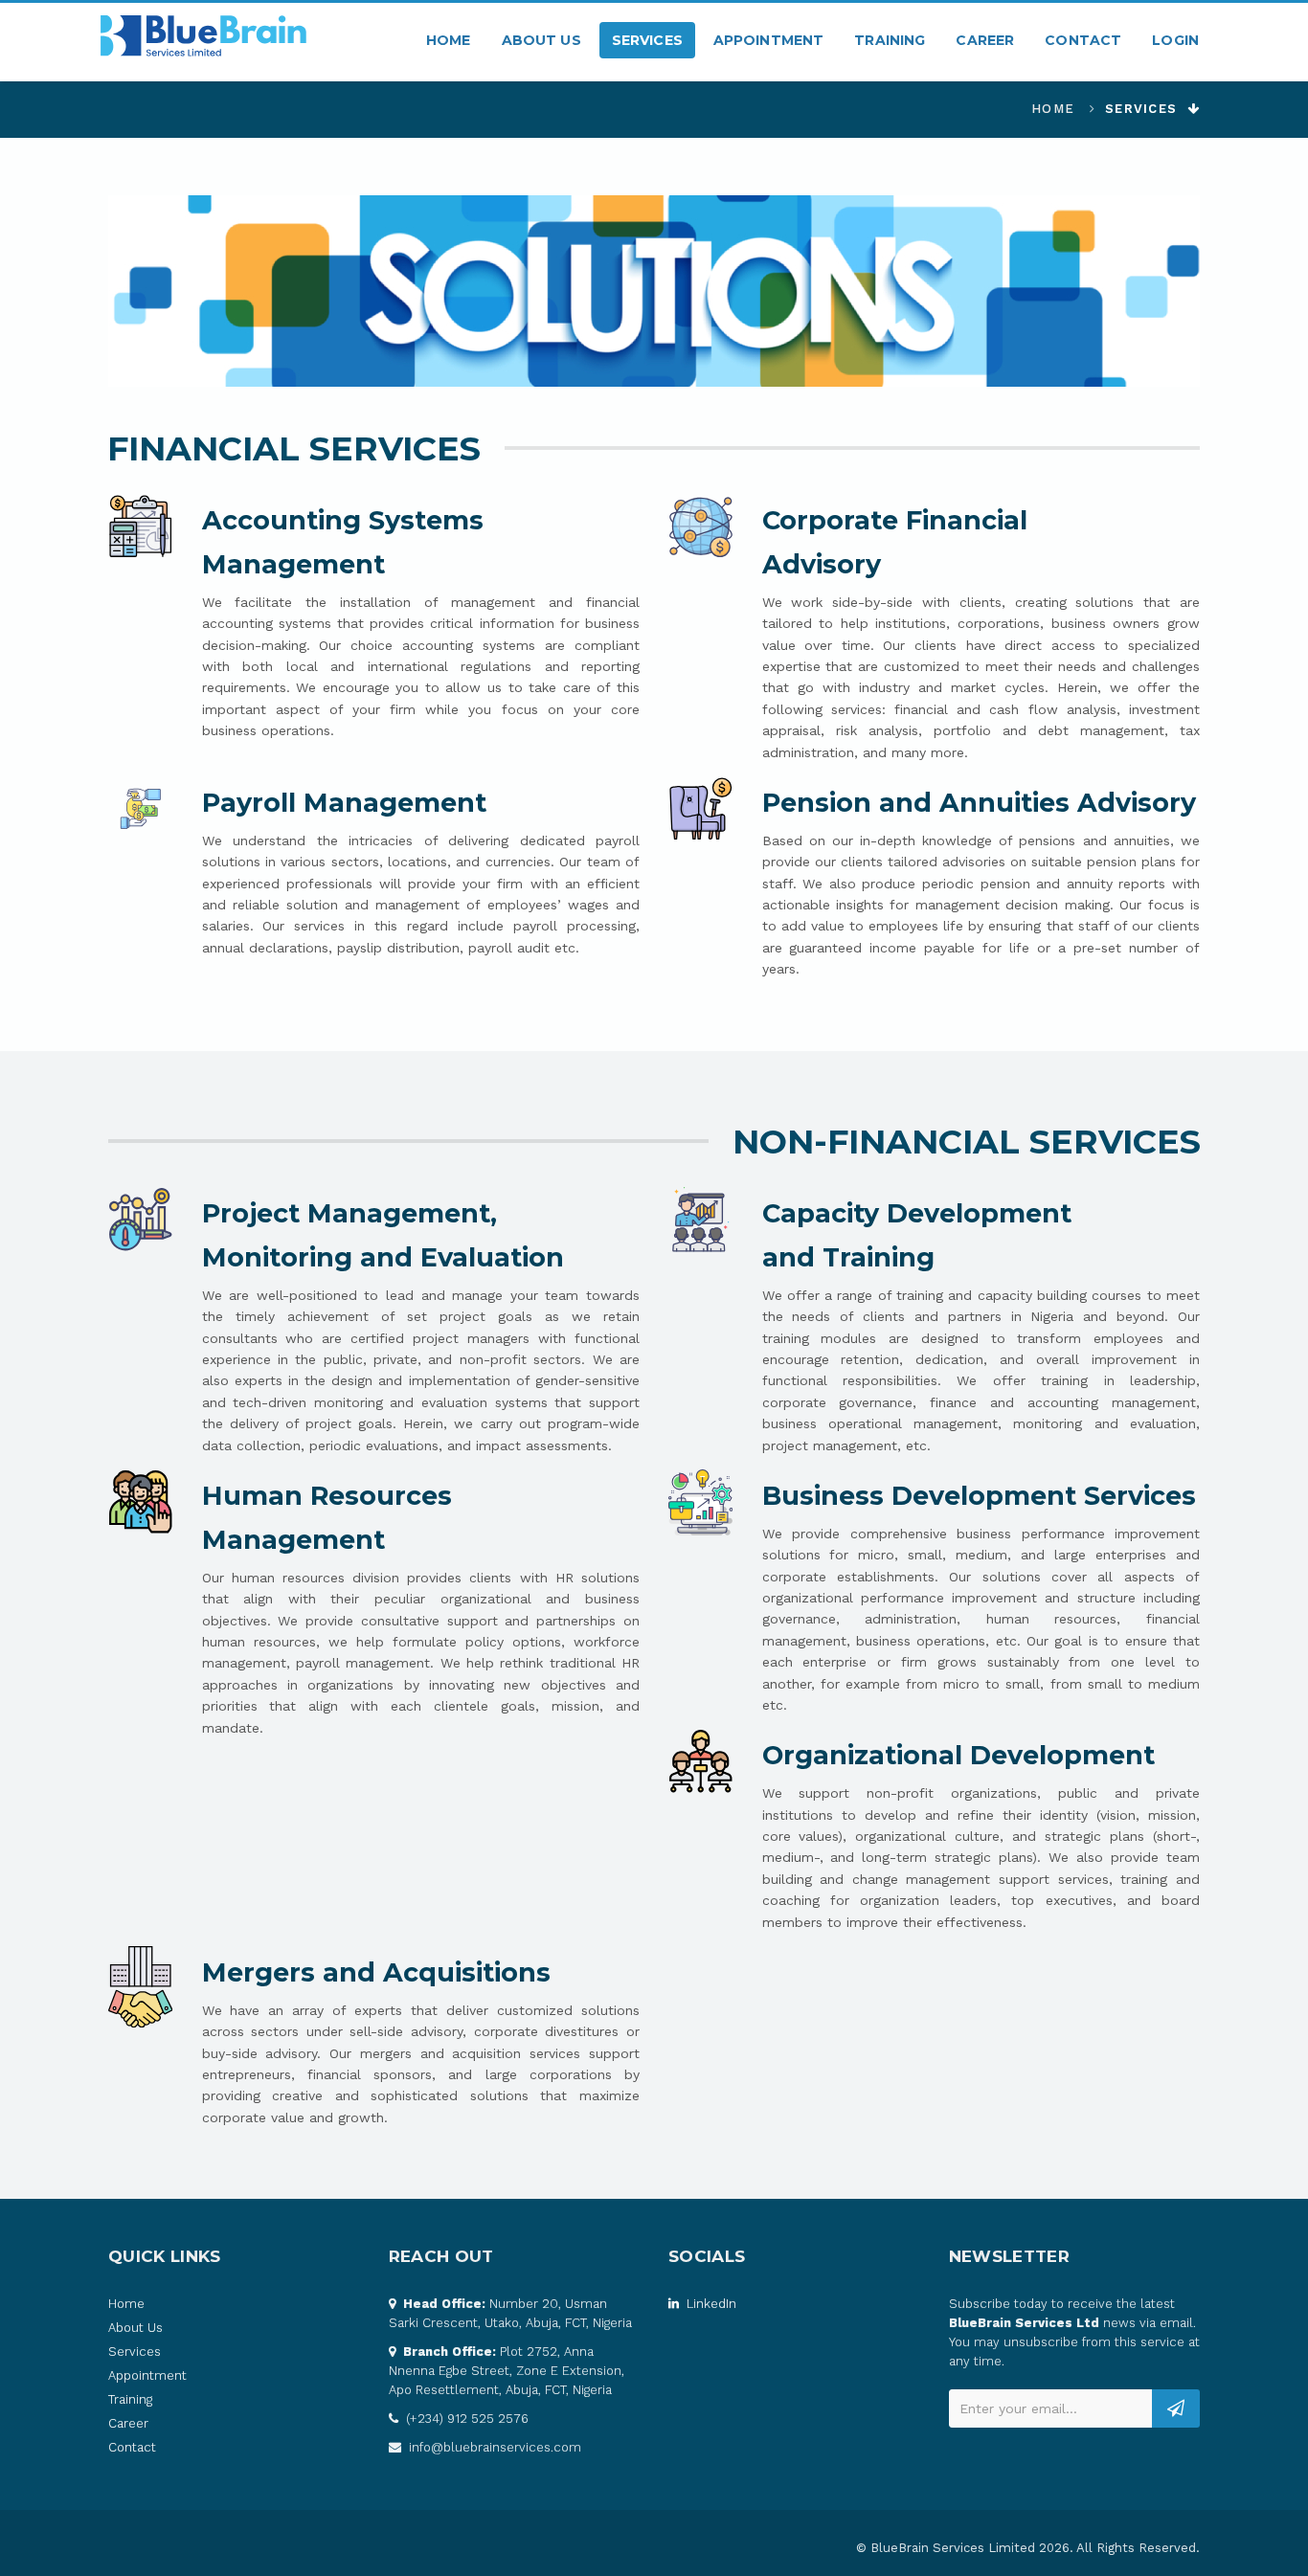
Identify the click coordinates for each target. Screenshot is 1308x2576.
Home (449, 40)
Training (890, 40)
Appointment (769, 40)
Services (647, 40)
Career (985, 40)
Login (1175, 40)
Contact (1083, 40)
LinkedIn (710, 2304)
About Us (541, 40)
